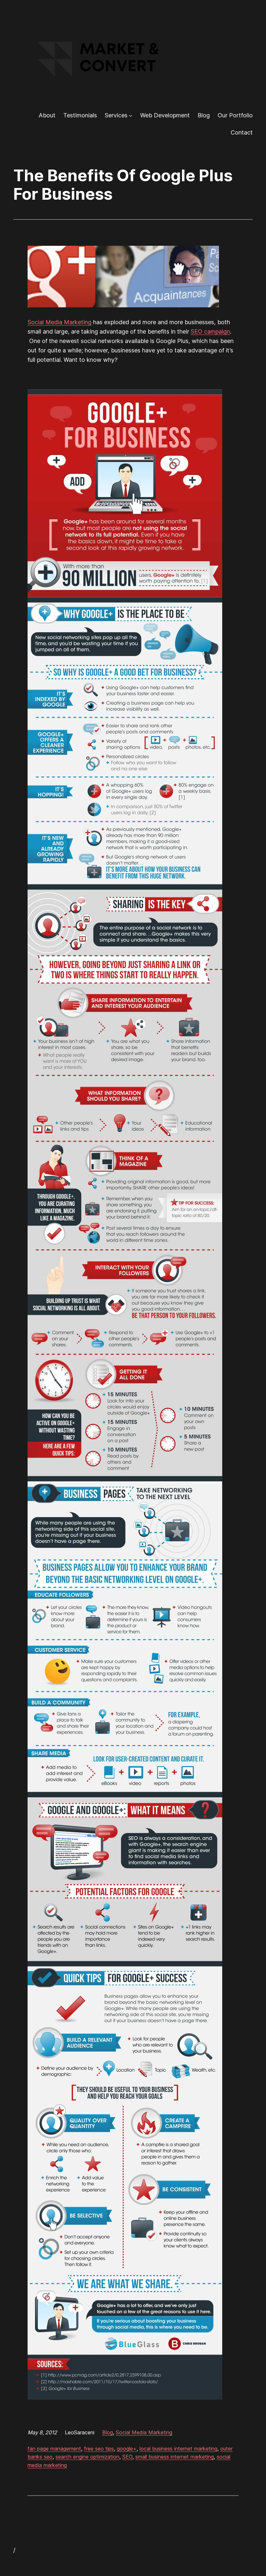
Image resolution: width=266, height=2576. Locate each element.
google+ (127, 2449)
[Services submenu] (131, 116)
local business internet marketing (178, 2449)
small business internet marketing (175, 2457)
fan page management (54, 2449)
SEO (127, 2457)
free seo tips (99, 2449)
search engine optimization (87, 2457)
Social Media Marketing (60, 322)
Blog (108, 2432)
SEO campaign (210, 331)
